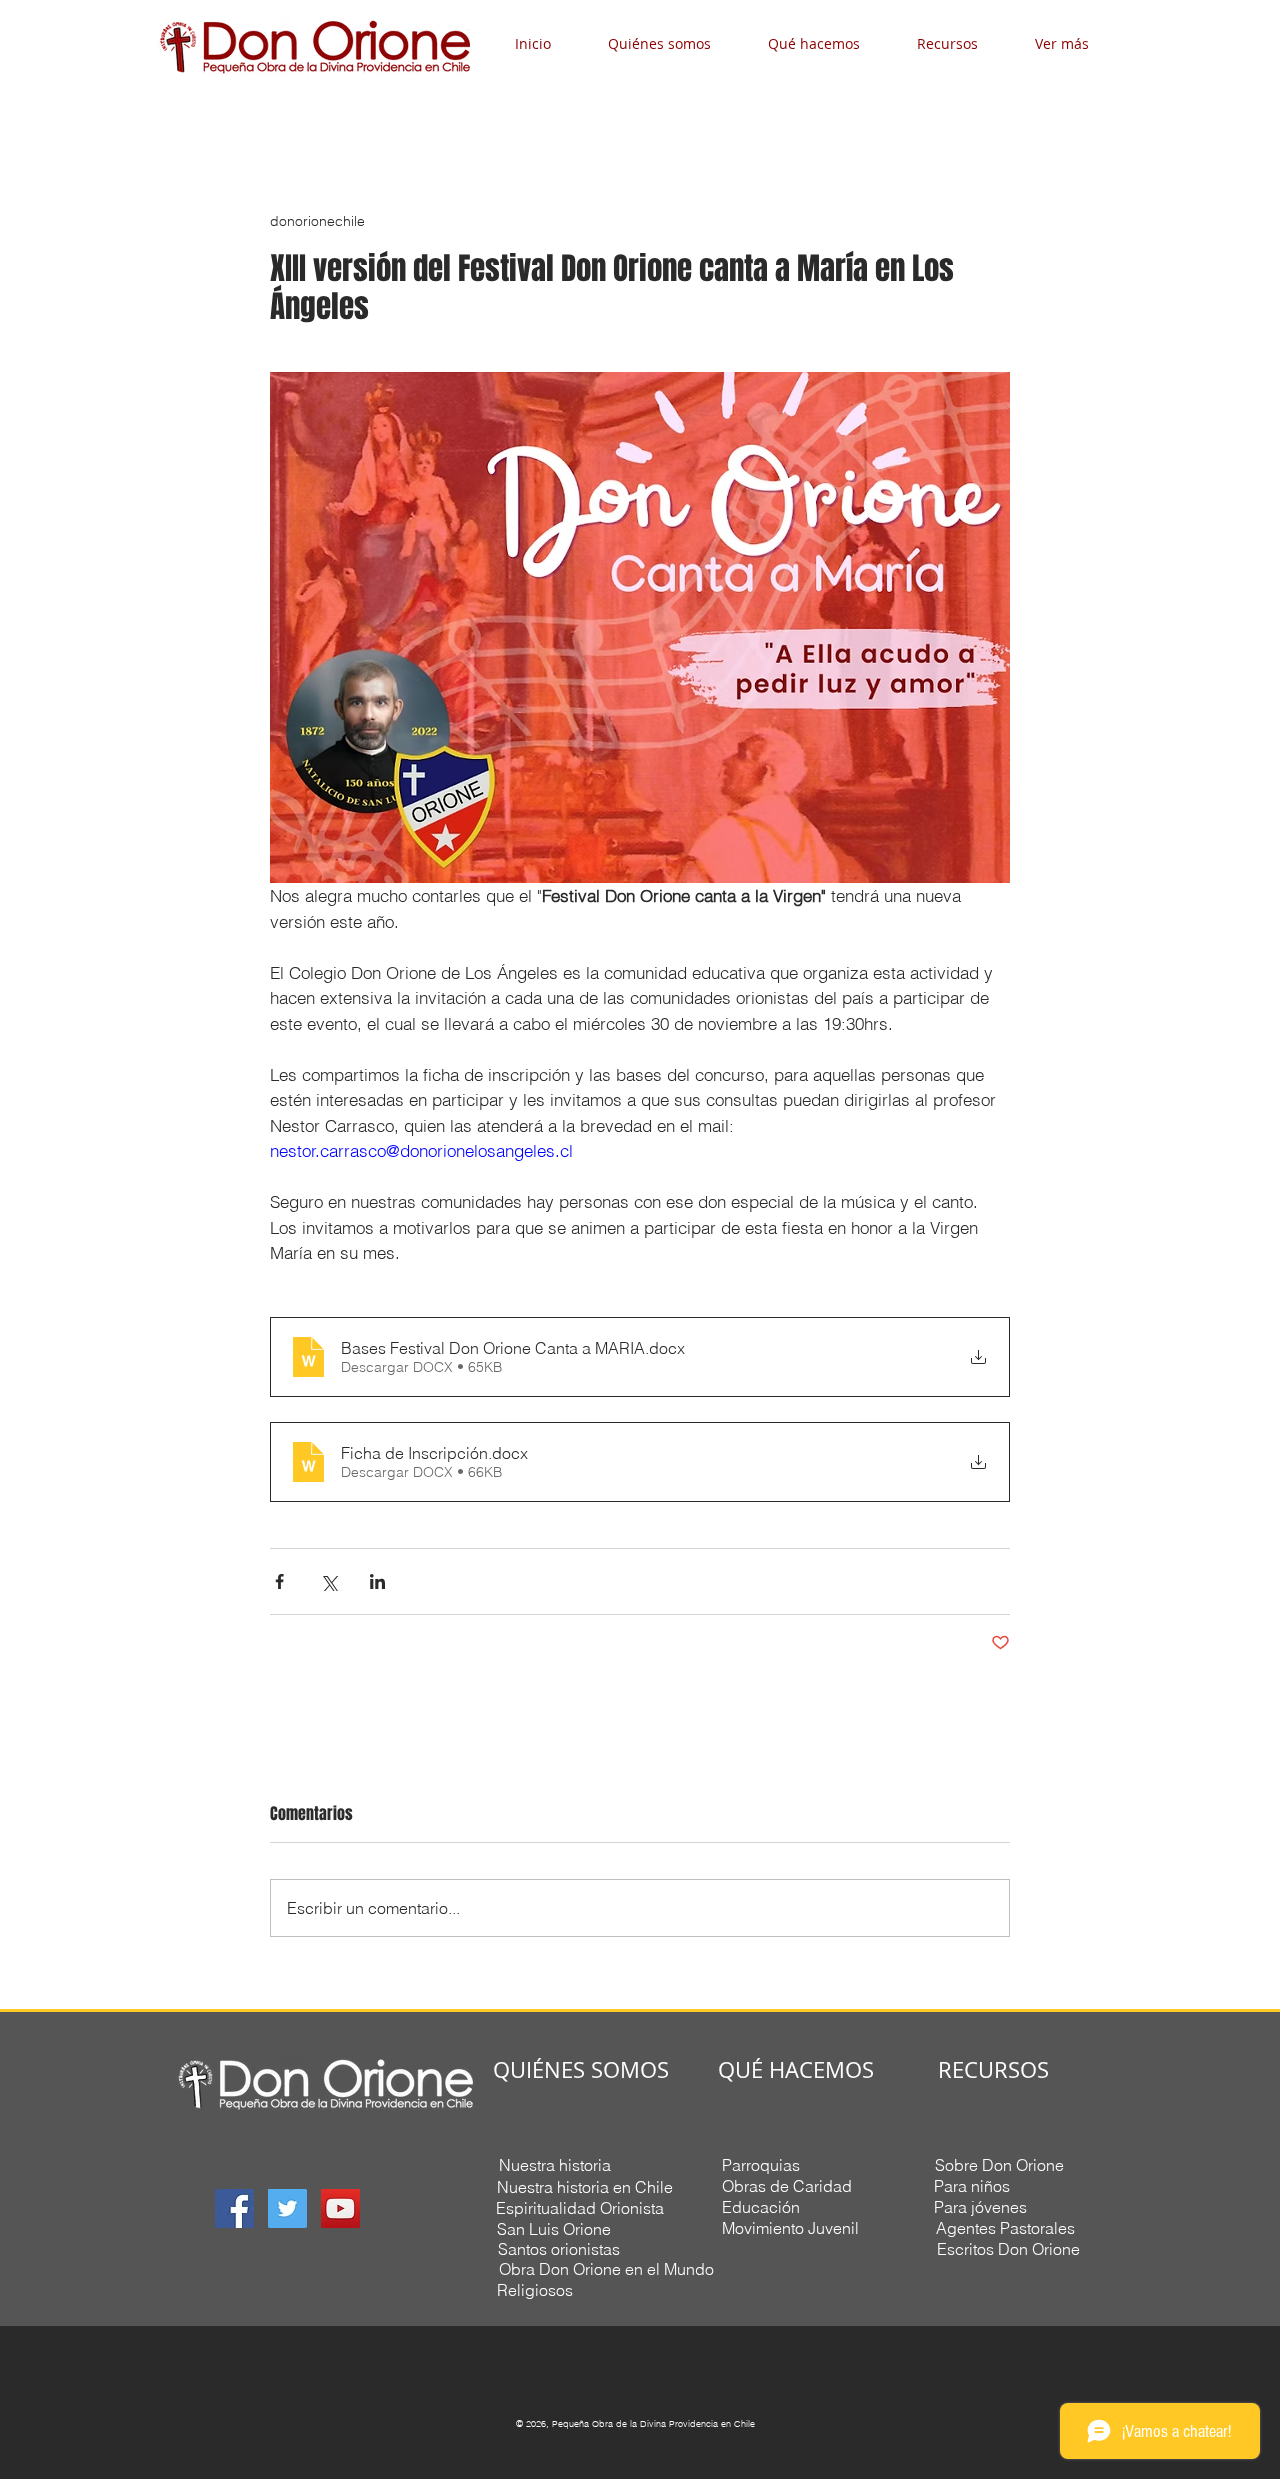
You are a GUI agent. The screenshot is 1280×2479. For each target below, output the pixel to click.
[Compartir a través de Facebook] (279, 1581)
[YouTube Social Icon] (340, 2208)
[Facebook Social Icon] (234, 2208)
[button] (673, 43)
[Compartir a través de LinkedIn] (377, 1581)
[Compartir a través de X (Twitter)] (328, 1581)
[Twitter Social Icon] (287, 2208)
